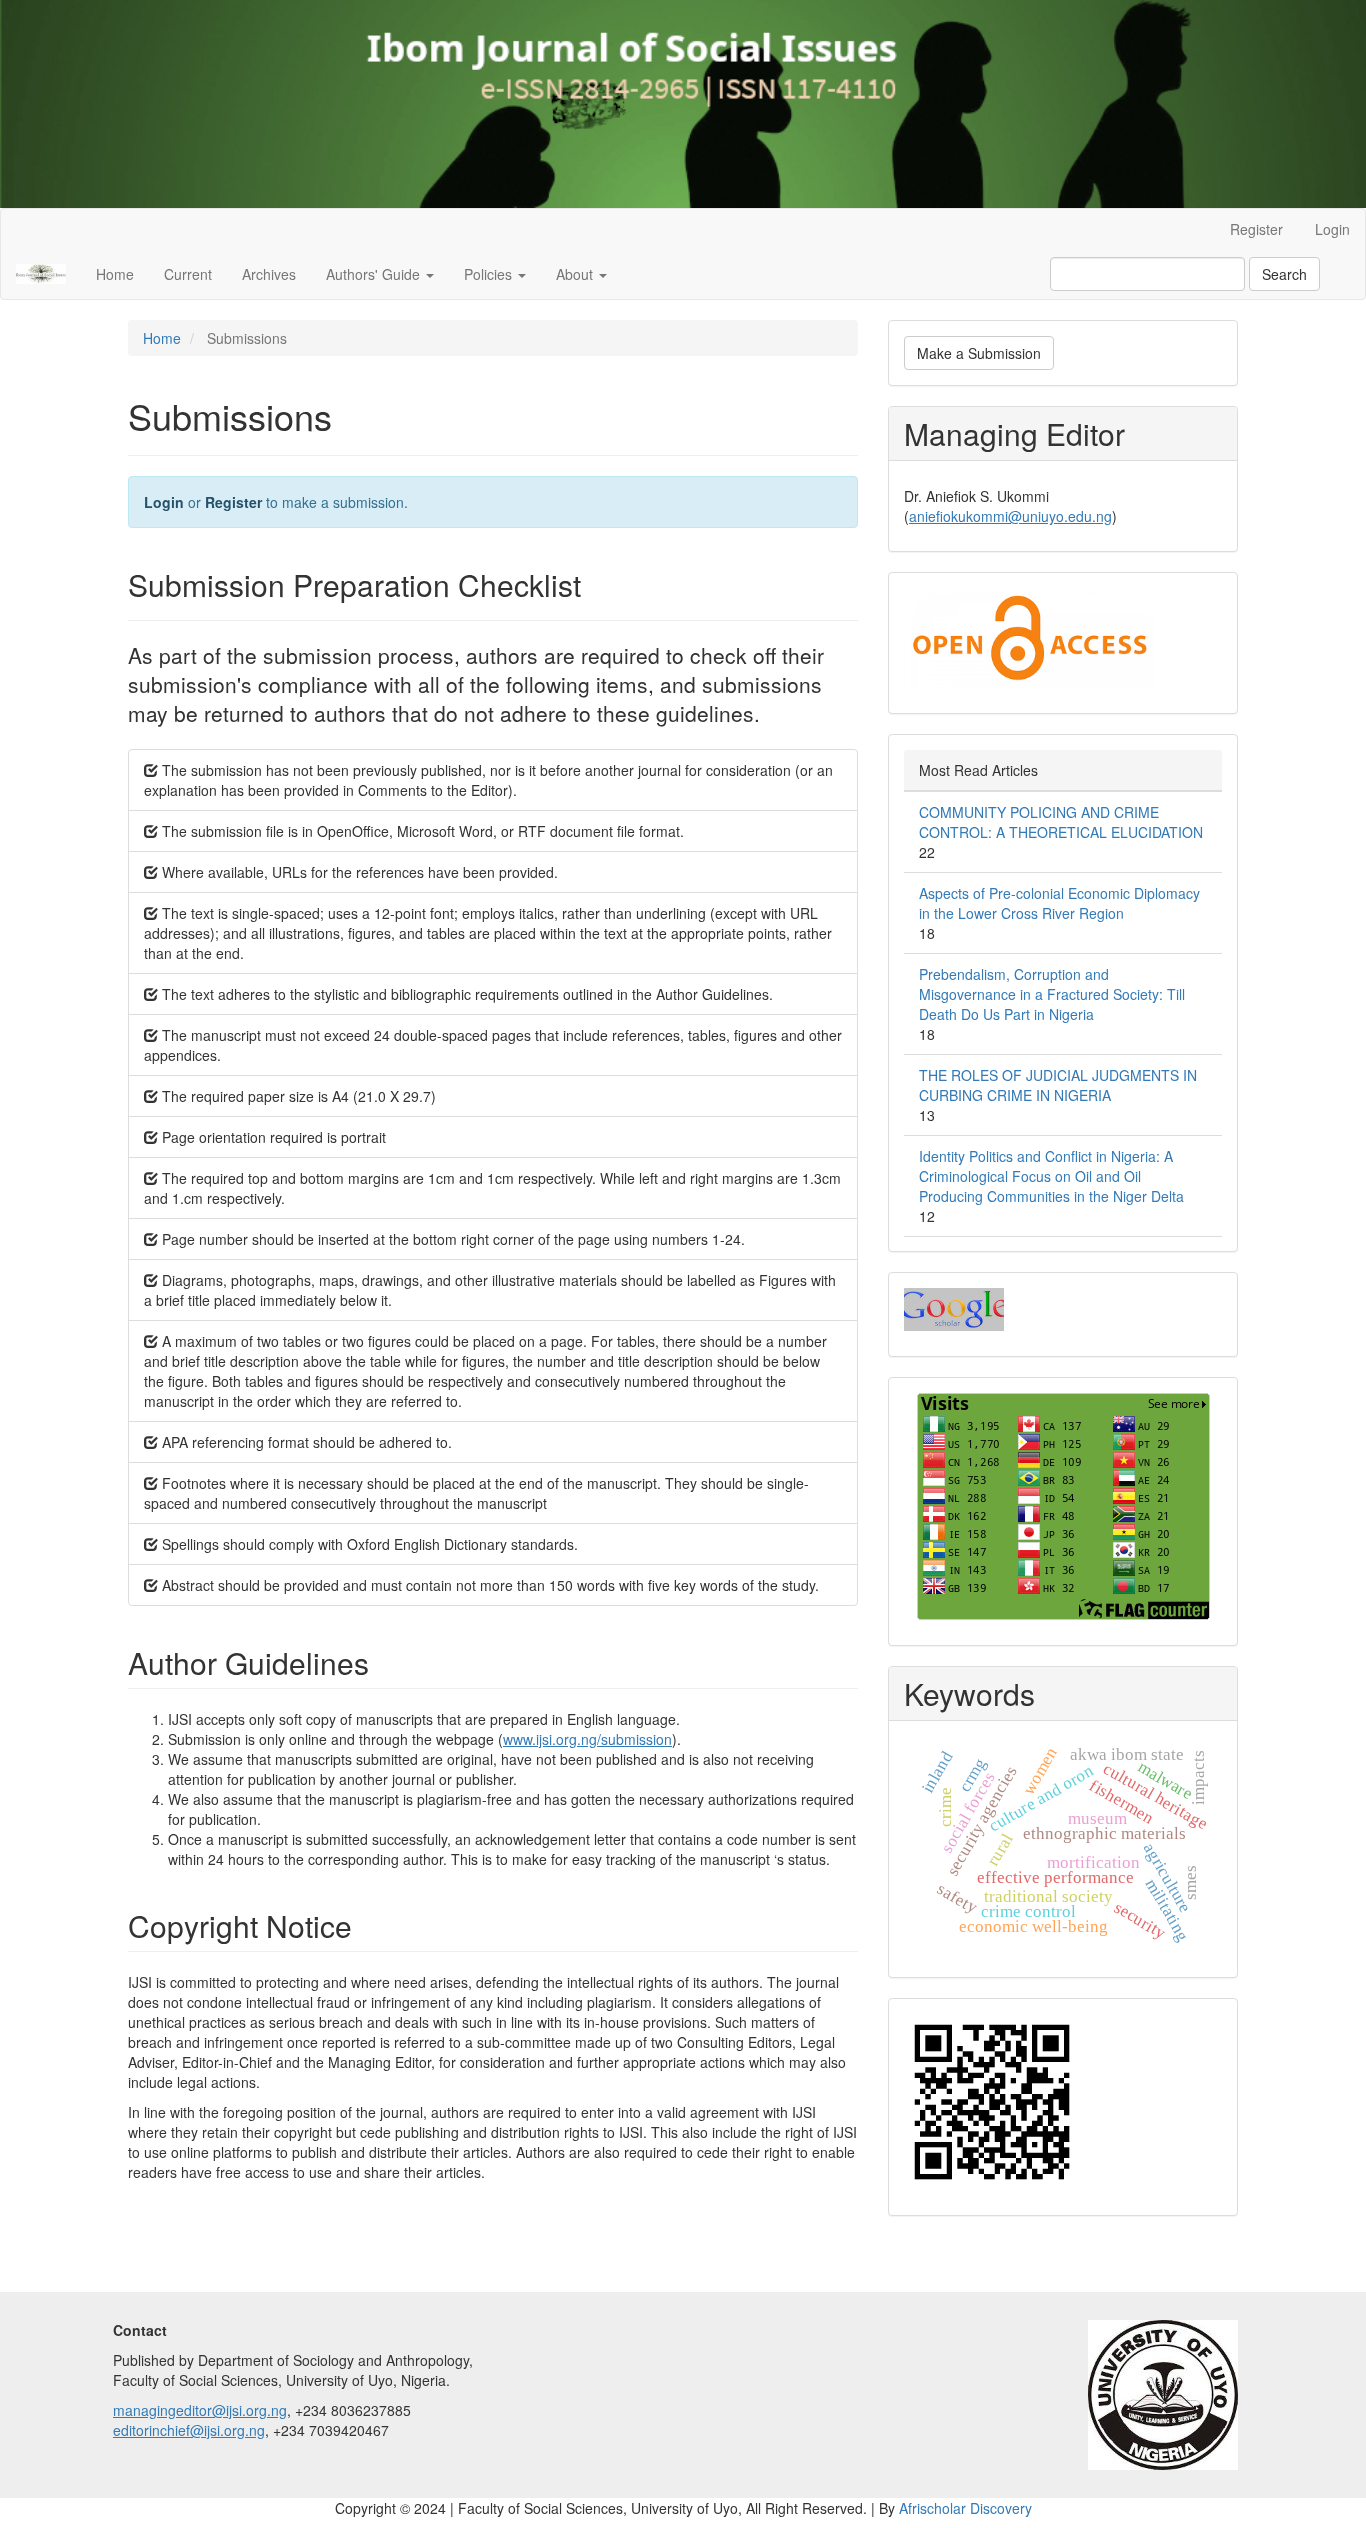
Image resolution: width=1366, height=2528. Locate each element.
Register (1256, 229)
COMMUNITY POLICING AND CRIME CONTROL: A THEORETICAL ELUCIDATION (1061, 822)
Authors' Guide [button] (375, 274)
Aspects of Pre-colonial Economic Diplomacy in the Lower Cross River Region (1059, 903)
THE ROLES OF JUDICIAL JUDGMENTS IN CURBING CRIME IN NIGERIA (1058, 1085)
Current (188, 274)
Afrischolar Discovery (965, 2508)
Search (1284, 274)
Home (115, 274)
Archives (269, 274)
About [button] (576, 274)
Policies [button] (490, 274)
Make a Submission (979, 353)
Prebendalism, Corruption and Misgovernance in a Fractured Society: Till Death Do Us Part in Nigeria (1052, 994)
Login (1332, 229)
